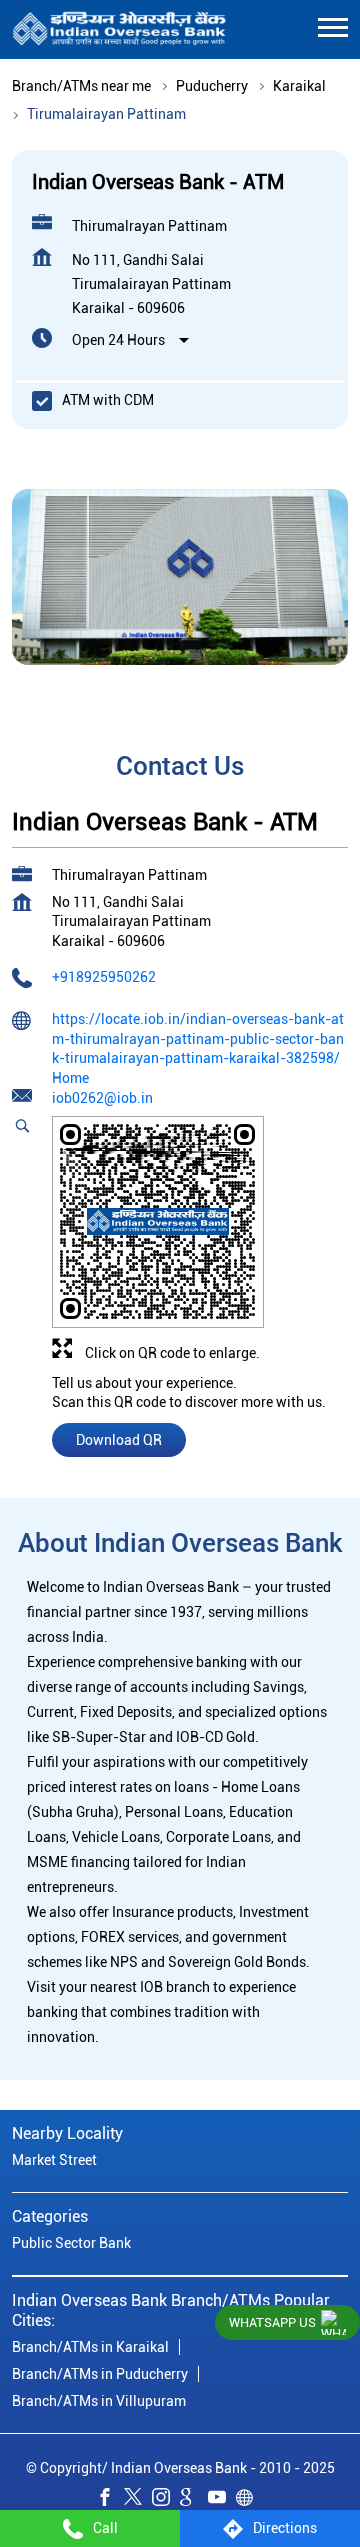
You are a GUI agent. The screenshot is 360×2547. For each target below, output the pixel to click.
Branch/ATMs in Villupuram (99, 2401)
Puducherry (212, 86)
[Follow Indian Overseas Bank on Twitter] (138, 2501)
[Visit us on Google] (194, 2501)
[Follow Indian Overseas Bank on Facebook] (110, 2501)
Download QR (119, 1440)
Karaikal (299, 86)
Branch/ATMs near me (81, 86)
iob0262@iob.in (102, 1099)
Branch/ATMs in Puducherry (100, 2374)
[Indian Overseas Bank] (119, 29)
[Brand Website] (250, 2501)
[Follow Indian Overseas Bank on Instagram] (166, 2501)
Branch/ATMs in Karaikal (90, 2347)
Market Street (54, 2161)
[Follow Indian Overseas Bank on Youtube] (222, 2501)
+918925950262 (104, 978)
